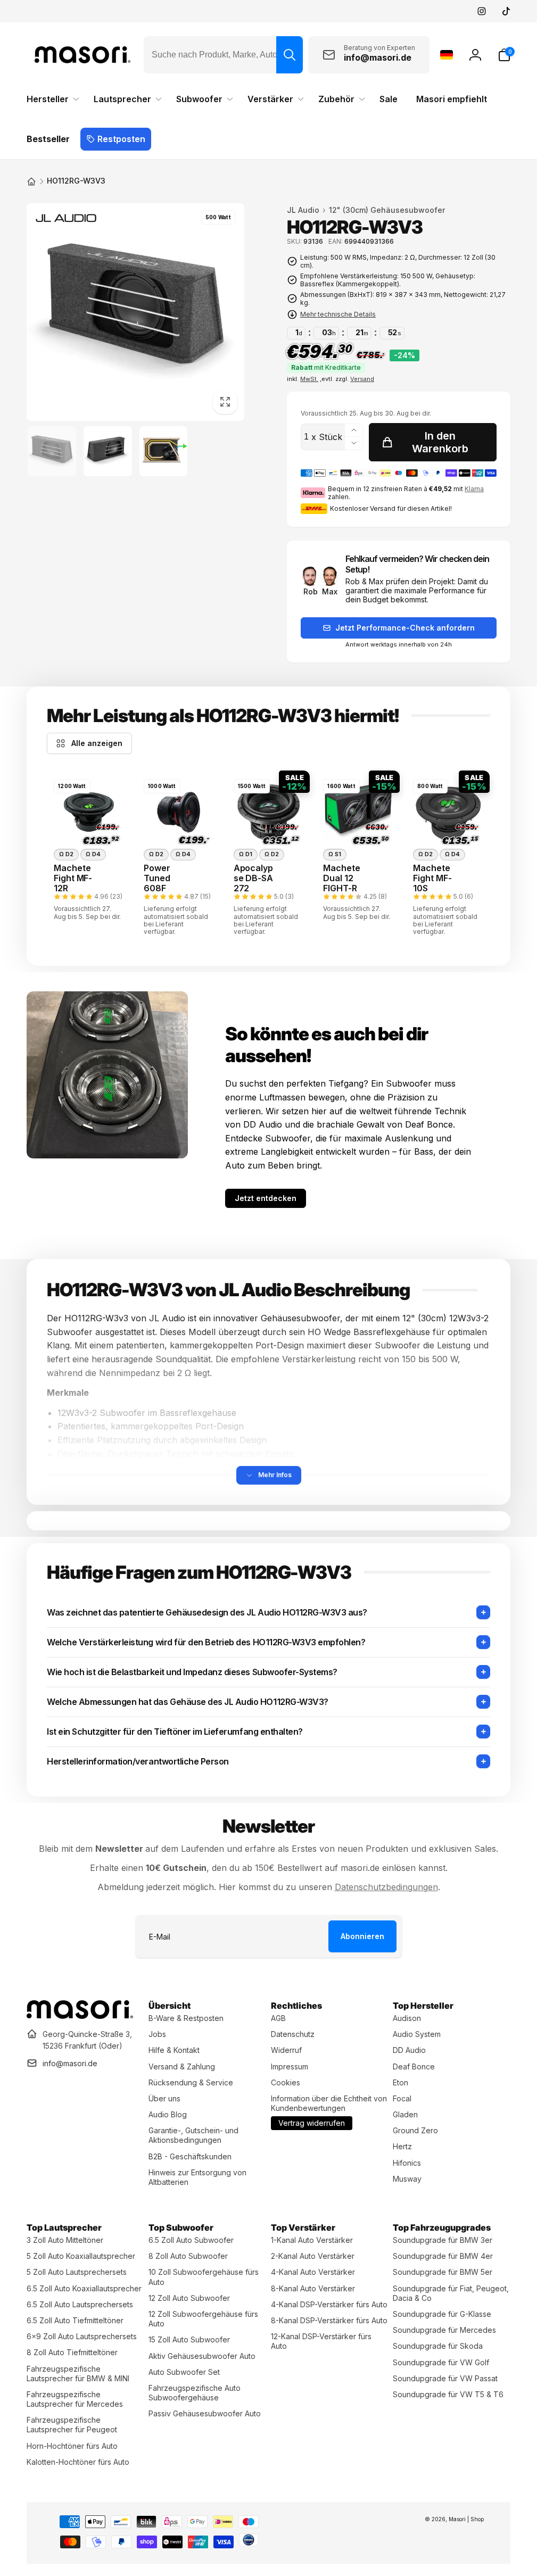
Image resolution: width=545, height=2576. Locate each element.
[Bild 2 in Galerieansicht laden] (108, 452)
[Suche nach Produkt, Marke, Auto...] (290, 55)
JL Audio (303, 210)
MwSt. (309, 379)
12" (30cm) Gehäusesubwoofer (387, 210)
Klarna (474, 489)
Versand (362, 379)
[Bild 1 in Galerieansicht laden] (52, 452)
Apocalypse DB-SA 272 (253, 878)
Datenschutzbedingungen (386, 1887)
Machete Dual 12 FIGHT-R (342, 878)
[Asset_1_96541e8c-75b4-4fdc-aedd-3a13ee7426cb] (80, 2016)
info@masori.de (70, 2063)
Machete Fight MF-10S (432, 878)
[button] (504, 55)
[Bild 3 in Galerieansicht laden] (164, 452)
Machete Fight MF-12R (73, 878)
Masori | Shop (466, 2519)
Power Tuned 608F (157, 878)
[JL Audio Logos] (65, 220)
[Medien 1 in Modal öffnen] (135, 312)
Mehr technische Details (338, 314)
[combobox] (223, 55)
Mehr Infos (275, 1475)
